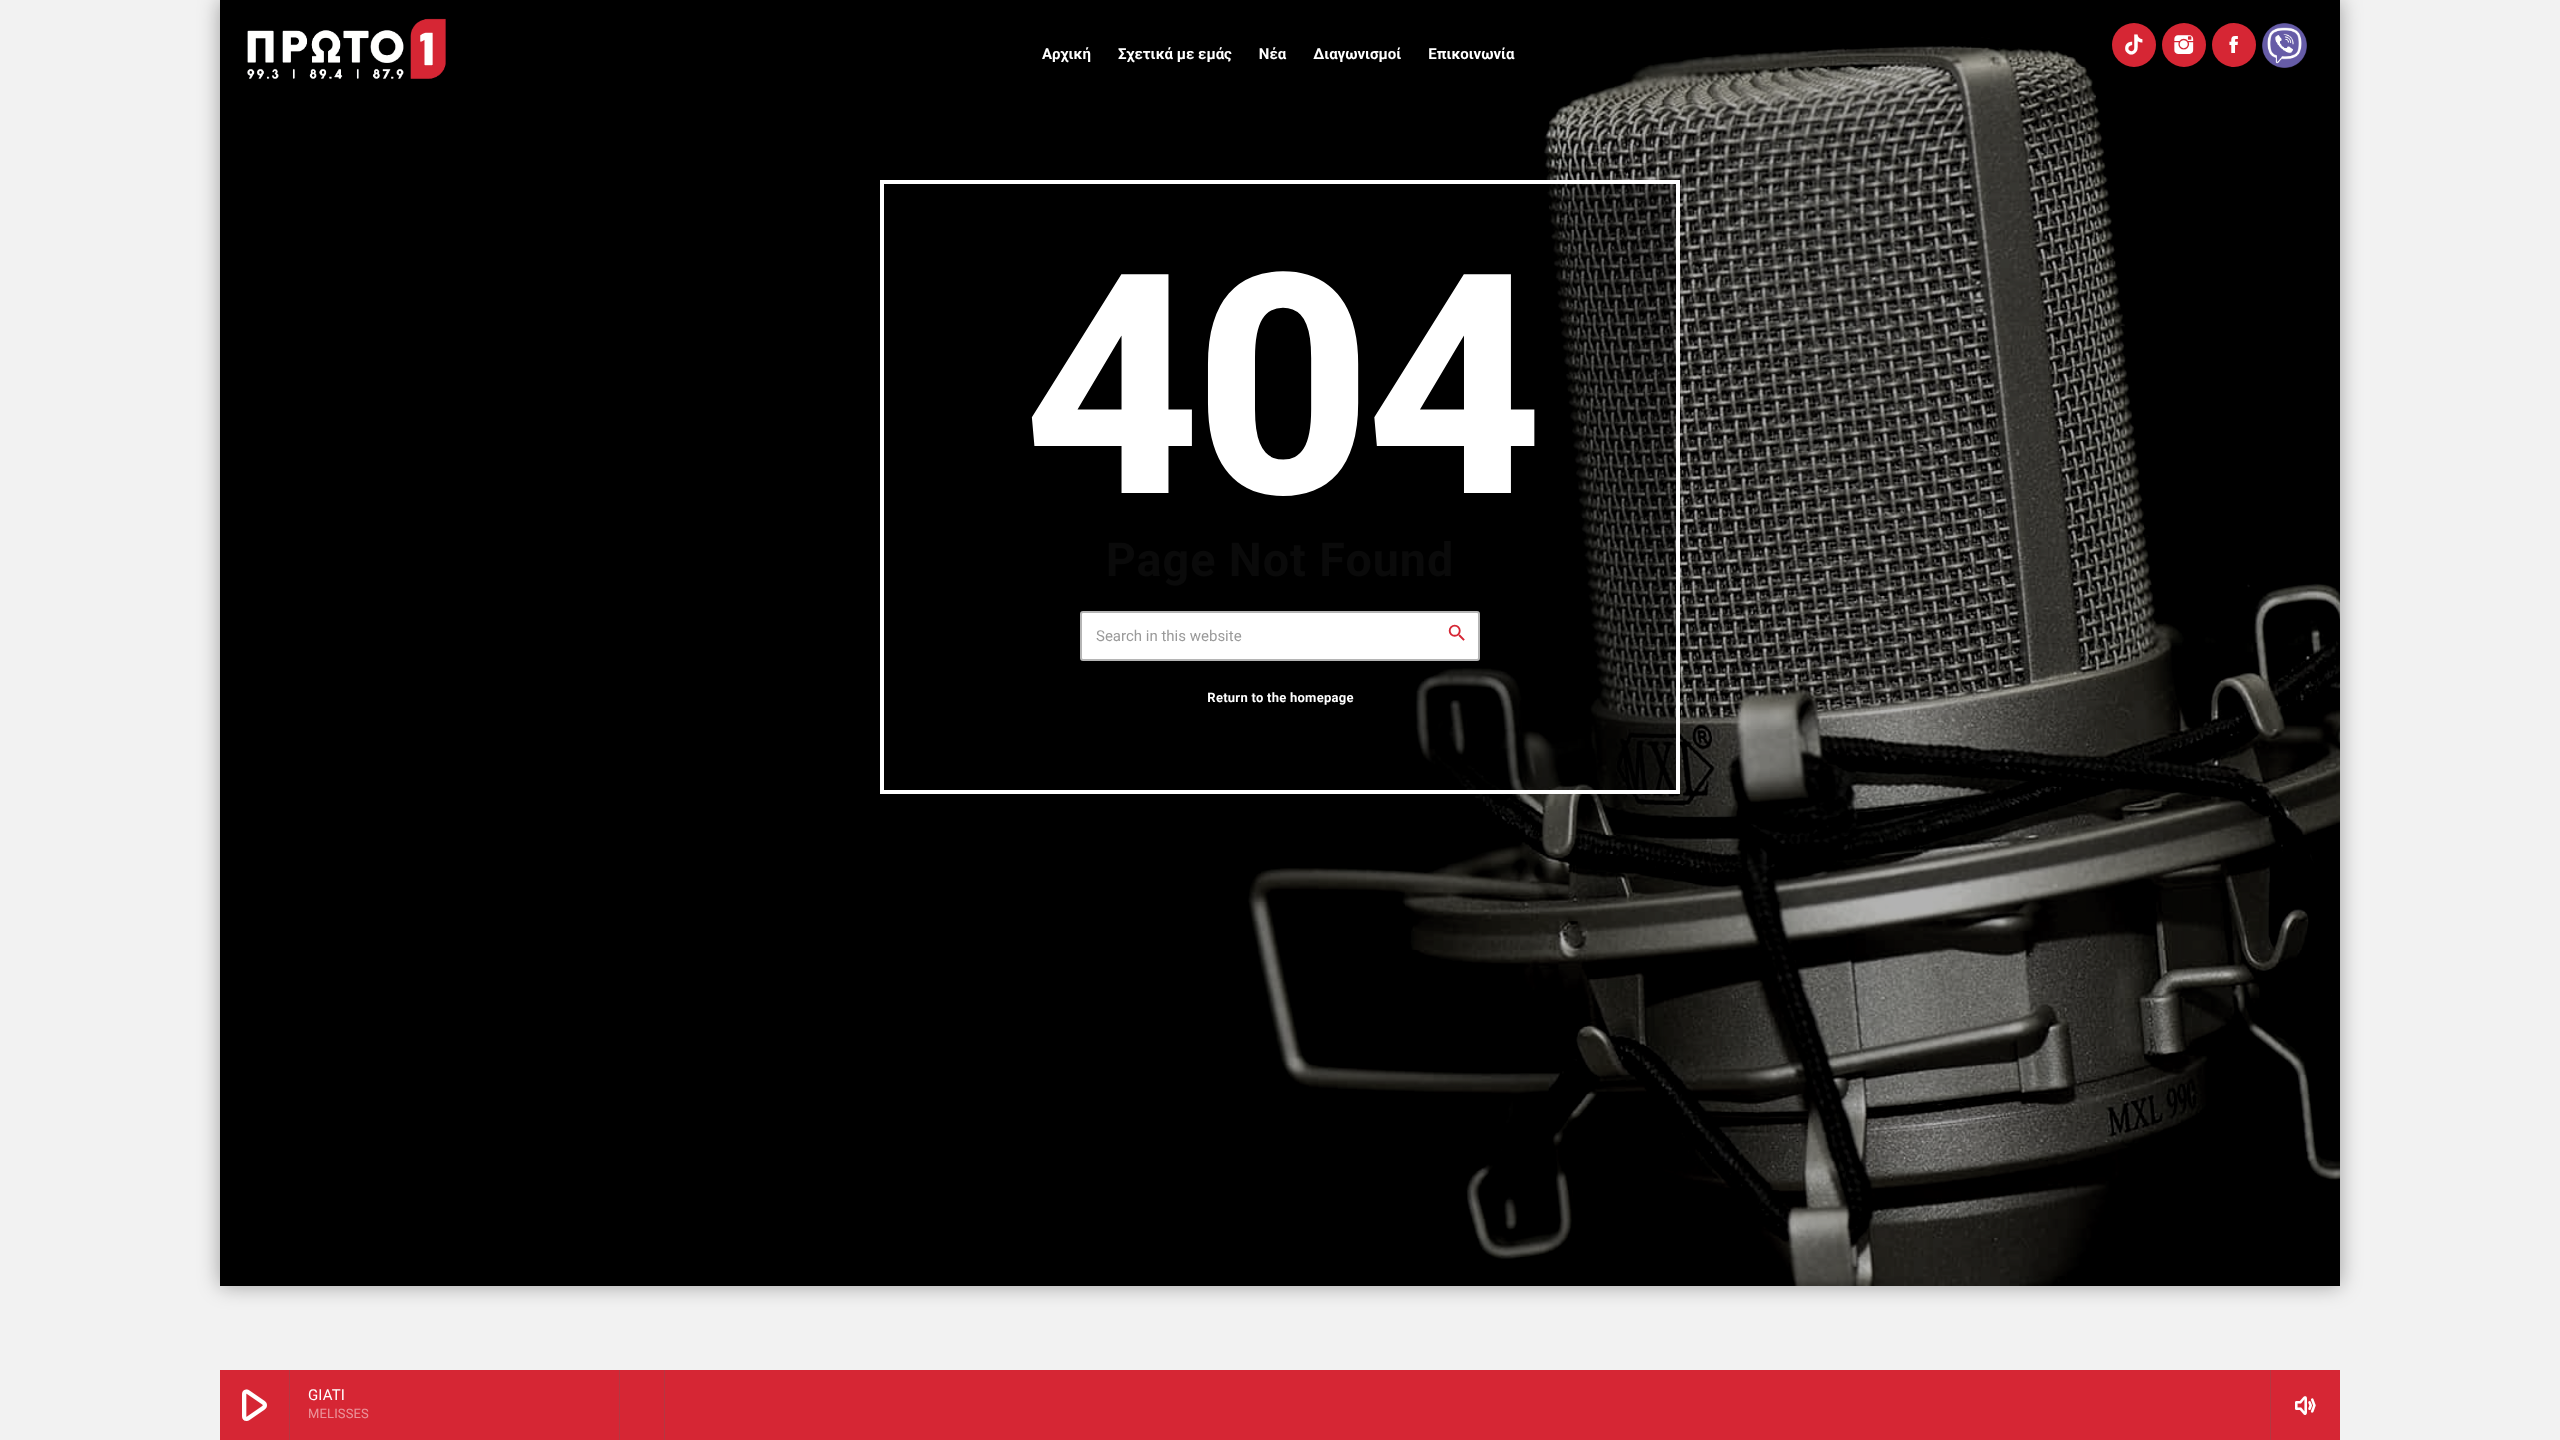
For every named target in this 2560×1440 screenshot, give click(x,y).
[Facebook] (2234, 45)
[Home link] (346, 49)
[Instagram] (2184, 45)
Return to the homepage (1280, 698)
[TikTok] (2134, 45)
